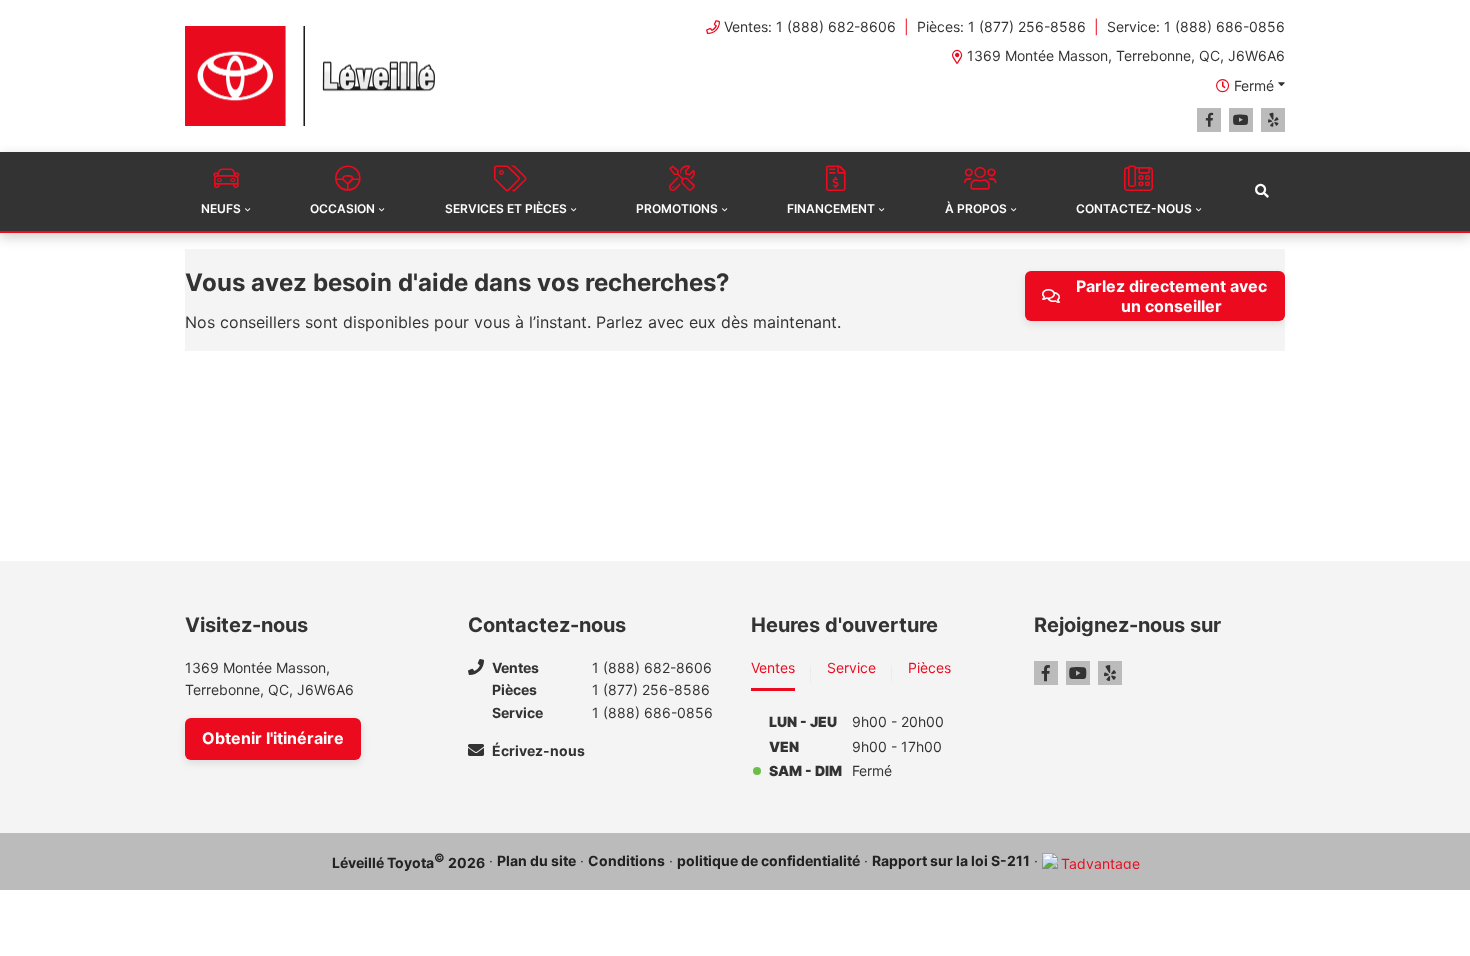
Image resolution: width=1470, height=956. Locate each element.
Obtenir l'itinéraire (273, 738)
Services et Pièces (506, 208)
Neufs (221, 208)
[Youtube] (1241, 120)
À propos (976, 208)
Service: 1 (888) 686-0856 (1196, 26)
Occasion (342, 208)
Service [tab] (851, 667)
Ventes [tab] (773, 667)
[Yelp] (1273, 120)
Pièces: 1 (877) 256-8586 (1001, 26)
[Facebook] (1209, 120)
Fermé (1254, 85)
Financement (831, 208)
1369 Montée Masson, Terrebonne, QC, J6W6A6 (1126, 55)
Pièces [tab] (929, 667)
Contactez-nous (1134, 208)
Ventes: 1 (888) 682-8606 (810, 26)
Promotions (677, 208)
